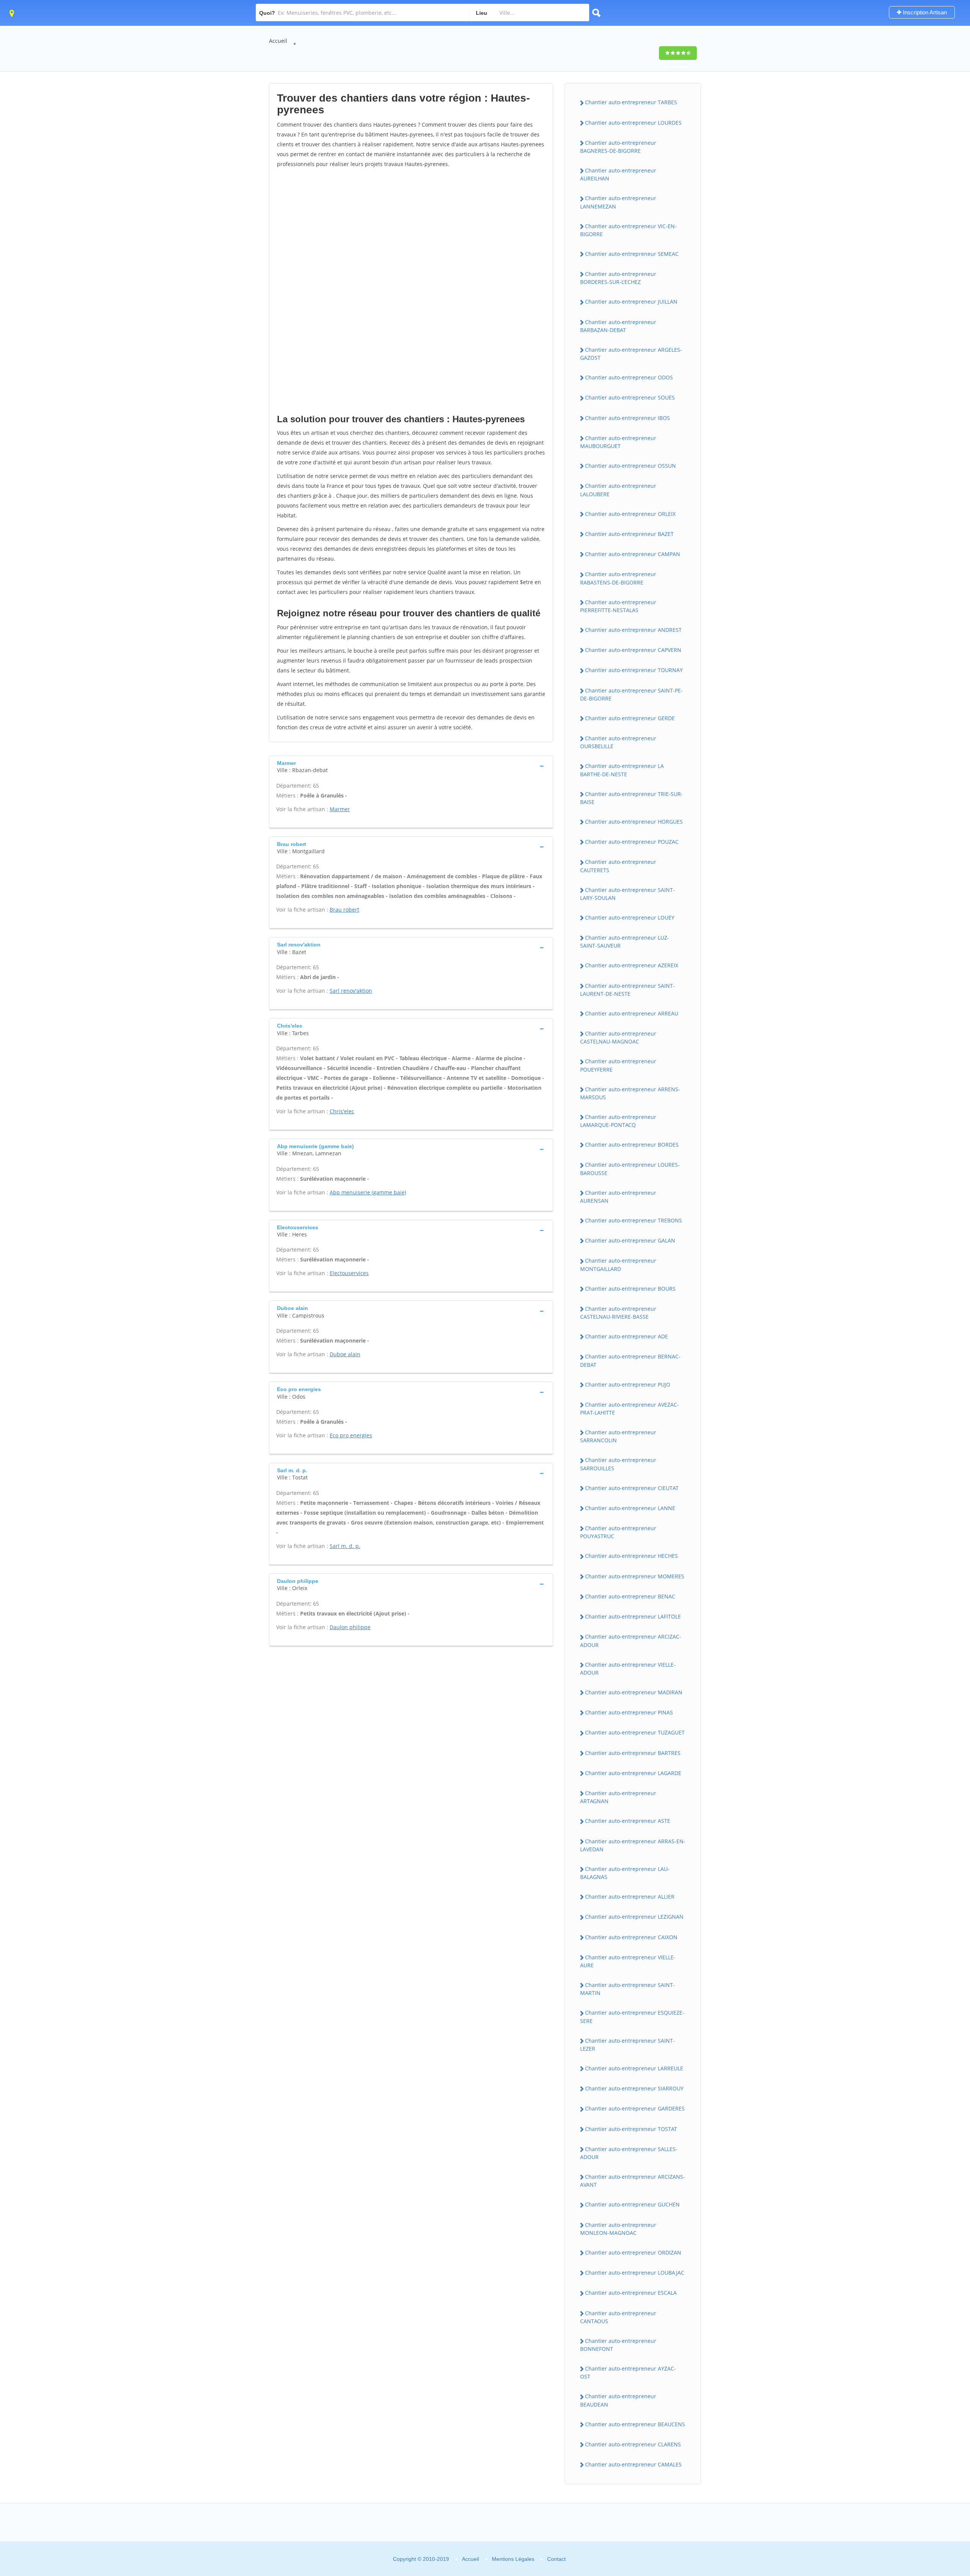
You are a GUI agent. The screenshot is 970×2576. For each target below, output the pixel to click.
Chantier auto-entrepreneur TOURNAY (634, 670)
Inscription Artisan (924, 12)
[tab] (411, 766)
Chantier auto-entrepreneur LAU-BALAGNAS (625, 1873)
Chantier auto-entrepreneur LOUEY (630, 917)
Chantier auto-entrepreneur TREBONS (634, 1220)
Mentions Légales (513, 2559)
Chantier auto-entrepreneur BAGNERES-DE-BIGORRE (618, 147)
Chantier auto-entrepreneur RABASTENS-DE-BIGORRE (618, 578)
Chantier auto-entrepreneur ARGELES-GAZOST (631, 354)
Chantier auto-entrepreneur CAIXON (631, 1937)
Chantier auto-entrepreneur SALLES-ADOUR (629, 2153)
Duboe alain (345, 1354)
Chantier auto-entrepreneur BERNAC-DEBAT (630, 1360)
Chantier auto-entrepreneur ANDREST (633, 630)
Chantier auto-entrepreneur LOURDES (633, 123)
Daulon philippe (350, 1627)
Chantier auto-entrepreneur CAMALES (633, 2464)
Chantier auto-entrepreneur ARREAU (632, 1013)
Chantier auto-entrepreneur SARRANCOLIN (618, 1436)
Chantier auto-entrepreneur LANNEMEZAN (618, 202)
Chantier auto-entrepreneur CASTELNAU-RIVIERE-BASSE (618, 1313)
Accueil (278, 41)
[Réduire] (925, 2467)
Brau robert (344, 910)
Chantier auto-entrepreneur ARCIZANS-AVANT (633, 2181)
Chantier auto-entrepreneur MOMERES (635, 1576)
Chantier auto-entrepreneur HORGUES (634, 822)
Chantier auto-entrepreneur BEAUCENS (635, 2424)
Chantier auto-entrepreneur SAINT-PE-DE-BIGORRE (631, 694)
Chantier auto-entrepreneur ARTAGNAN (618, 1797)
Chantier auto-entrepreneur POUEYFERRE (618, 1065)
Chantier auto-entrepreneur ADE (627, 1336)
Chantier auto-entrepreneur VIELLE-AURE (628, 1961)
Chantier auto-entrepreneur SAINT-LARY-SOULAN (627, 894)
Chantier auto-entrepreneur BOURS (630, 1289)
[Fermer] (939, 2467)
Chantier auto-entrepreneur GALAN (630, 1240)
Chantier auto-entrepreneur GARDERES (635, 2108)
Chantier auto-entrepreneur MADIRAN (634, 1692)
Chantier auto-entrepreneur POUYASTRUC (618, 1532)
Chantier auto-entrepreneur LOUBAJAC (635, 2273)
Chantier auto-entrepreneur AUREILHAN (618, 174)
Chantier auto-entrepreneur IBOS (627, 418)
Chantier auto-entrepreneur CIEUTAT (632, 1488)
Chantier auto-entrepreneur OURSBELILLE (618, 742)
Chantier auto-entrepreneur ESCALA (631, 2293)
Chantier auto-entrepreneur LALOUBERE (618, 490)
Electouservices (349, 1273)
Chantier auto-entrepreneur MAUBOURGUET (618, 442)
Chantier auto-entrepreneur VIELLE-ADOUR (628, 1669)
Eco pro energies (351, 1435)
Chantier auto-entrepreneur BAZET (629, 534)
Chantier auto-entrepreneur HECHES (631, 1556)
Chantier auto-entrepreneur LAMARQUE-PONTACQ (618, 1121)
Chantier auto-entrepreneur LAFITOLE (633, 1616)
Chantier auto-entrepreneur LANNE (630, 1508)
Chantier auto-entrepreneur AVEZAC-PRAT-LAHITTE (630, 1409)
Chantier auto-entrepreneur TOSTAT (631, 2129)
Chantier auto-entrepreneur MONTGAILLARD (618, 1264)
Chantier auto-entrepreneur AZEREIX (632, 965)
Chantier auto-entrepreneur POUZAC (632, 842)
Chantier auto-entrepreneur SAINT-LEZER (627, 2045)
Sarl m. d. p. (345, 1546)
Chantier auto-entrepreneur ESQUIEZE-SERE (632, 2017)
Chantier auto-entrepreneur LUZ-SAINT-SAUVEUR (625, 942)
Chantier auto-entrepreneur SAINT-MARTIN (627, 1989)
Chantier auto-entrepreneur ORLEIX (630, 514)
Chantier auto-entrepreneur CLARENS (633, 2444)
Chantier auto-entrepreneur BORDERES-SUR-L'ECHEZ (618, 278)
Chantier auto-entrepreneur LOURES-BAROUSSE (630, 1169)
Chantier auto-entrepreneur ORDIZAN (633, 2252)
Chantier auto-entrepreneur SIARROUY (634, 2088)
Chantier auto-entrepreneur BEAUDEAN (618, 2400)
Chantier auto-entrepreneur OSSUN (630, 466)
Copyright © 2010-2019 (421, 2559)
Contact (556, 2559)
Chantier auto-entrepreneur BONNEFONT (618, 2345)
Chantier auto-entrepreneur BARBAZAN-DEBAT (618, 326)
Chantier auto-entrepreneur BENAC (630, 1596)
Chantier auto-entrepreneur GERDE (630, 718)
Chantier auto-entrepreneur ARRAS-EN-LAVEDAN (633, 1845)
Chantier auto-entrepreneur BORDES (632, 1145)
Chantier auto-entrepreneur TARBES (631, 102)
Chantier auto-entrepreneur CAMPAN (633, 554)
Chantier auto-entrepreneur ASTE (628, 1821)
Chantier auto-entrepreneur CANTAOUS (618, 2317)
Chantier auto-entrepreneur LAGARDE (633, 1773)
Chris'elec (342, 1111)
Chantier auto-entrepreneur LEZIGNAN (634, 1917)
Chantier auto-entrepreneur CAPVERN (633, 650)
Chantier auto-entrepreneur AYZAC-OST (628, 2372)
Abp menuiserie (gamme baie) (368, 1192)
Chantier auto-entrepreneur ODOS (629, 377)
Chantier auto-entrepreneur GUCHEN (632, 2204)
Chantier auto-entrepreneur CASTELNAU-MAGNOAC (618, 1037)
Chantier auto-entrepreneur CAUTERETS (618, 866)
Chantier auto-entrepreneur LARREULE (634, 2068)
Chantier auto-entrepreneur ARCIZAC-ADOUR (631, 1641)
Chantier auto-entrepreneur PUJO (628, 1384)
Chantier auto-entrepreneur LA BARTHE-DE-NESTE (622, 770)
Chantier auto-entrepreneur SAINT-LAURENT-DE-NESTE (627, 990)
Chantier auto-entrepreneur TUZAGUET (635, 1732)
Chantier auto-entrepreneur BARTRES (633, 1753)
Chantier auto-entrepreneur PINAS (629, 1712)
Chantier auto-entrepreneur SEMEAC (632, 254)
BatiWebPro (898, 2536)
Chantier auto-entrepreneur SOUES (630, 397)
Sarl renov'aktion (351, 991)
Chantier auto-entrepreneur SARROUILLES (618, 1464)
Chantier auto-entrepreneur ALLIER (630, 1897)
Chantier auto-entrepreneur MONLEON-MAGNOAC (618, 2229)
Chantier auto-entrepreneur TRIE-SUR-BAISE (631, 798)
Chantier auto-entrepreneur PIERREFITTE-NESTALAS (618, 606)
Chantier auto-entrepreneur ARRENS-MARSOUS (630, 1093)
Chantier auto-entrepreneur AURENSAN (618, 1197)
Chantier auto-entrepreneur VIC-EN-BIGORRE (628, 230)
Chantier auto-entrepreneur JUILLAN (631, 302)
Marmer (340, 809)
